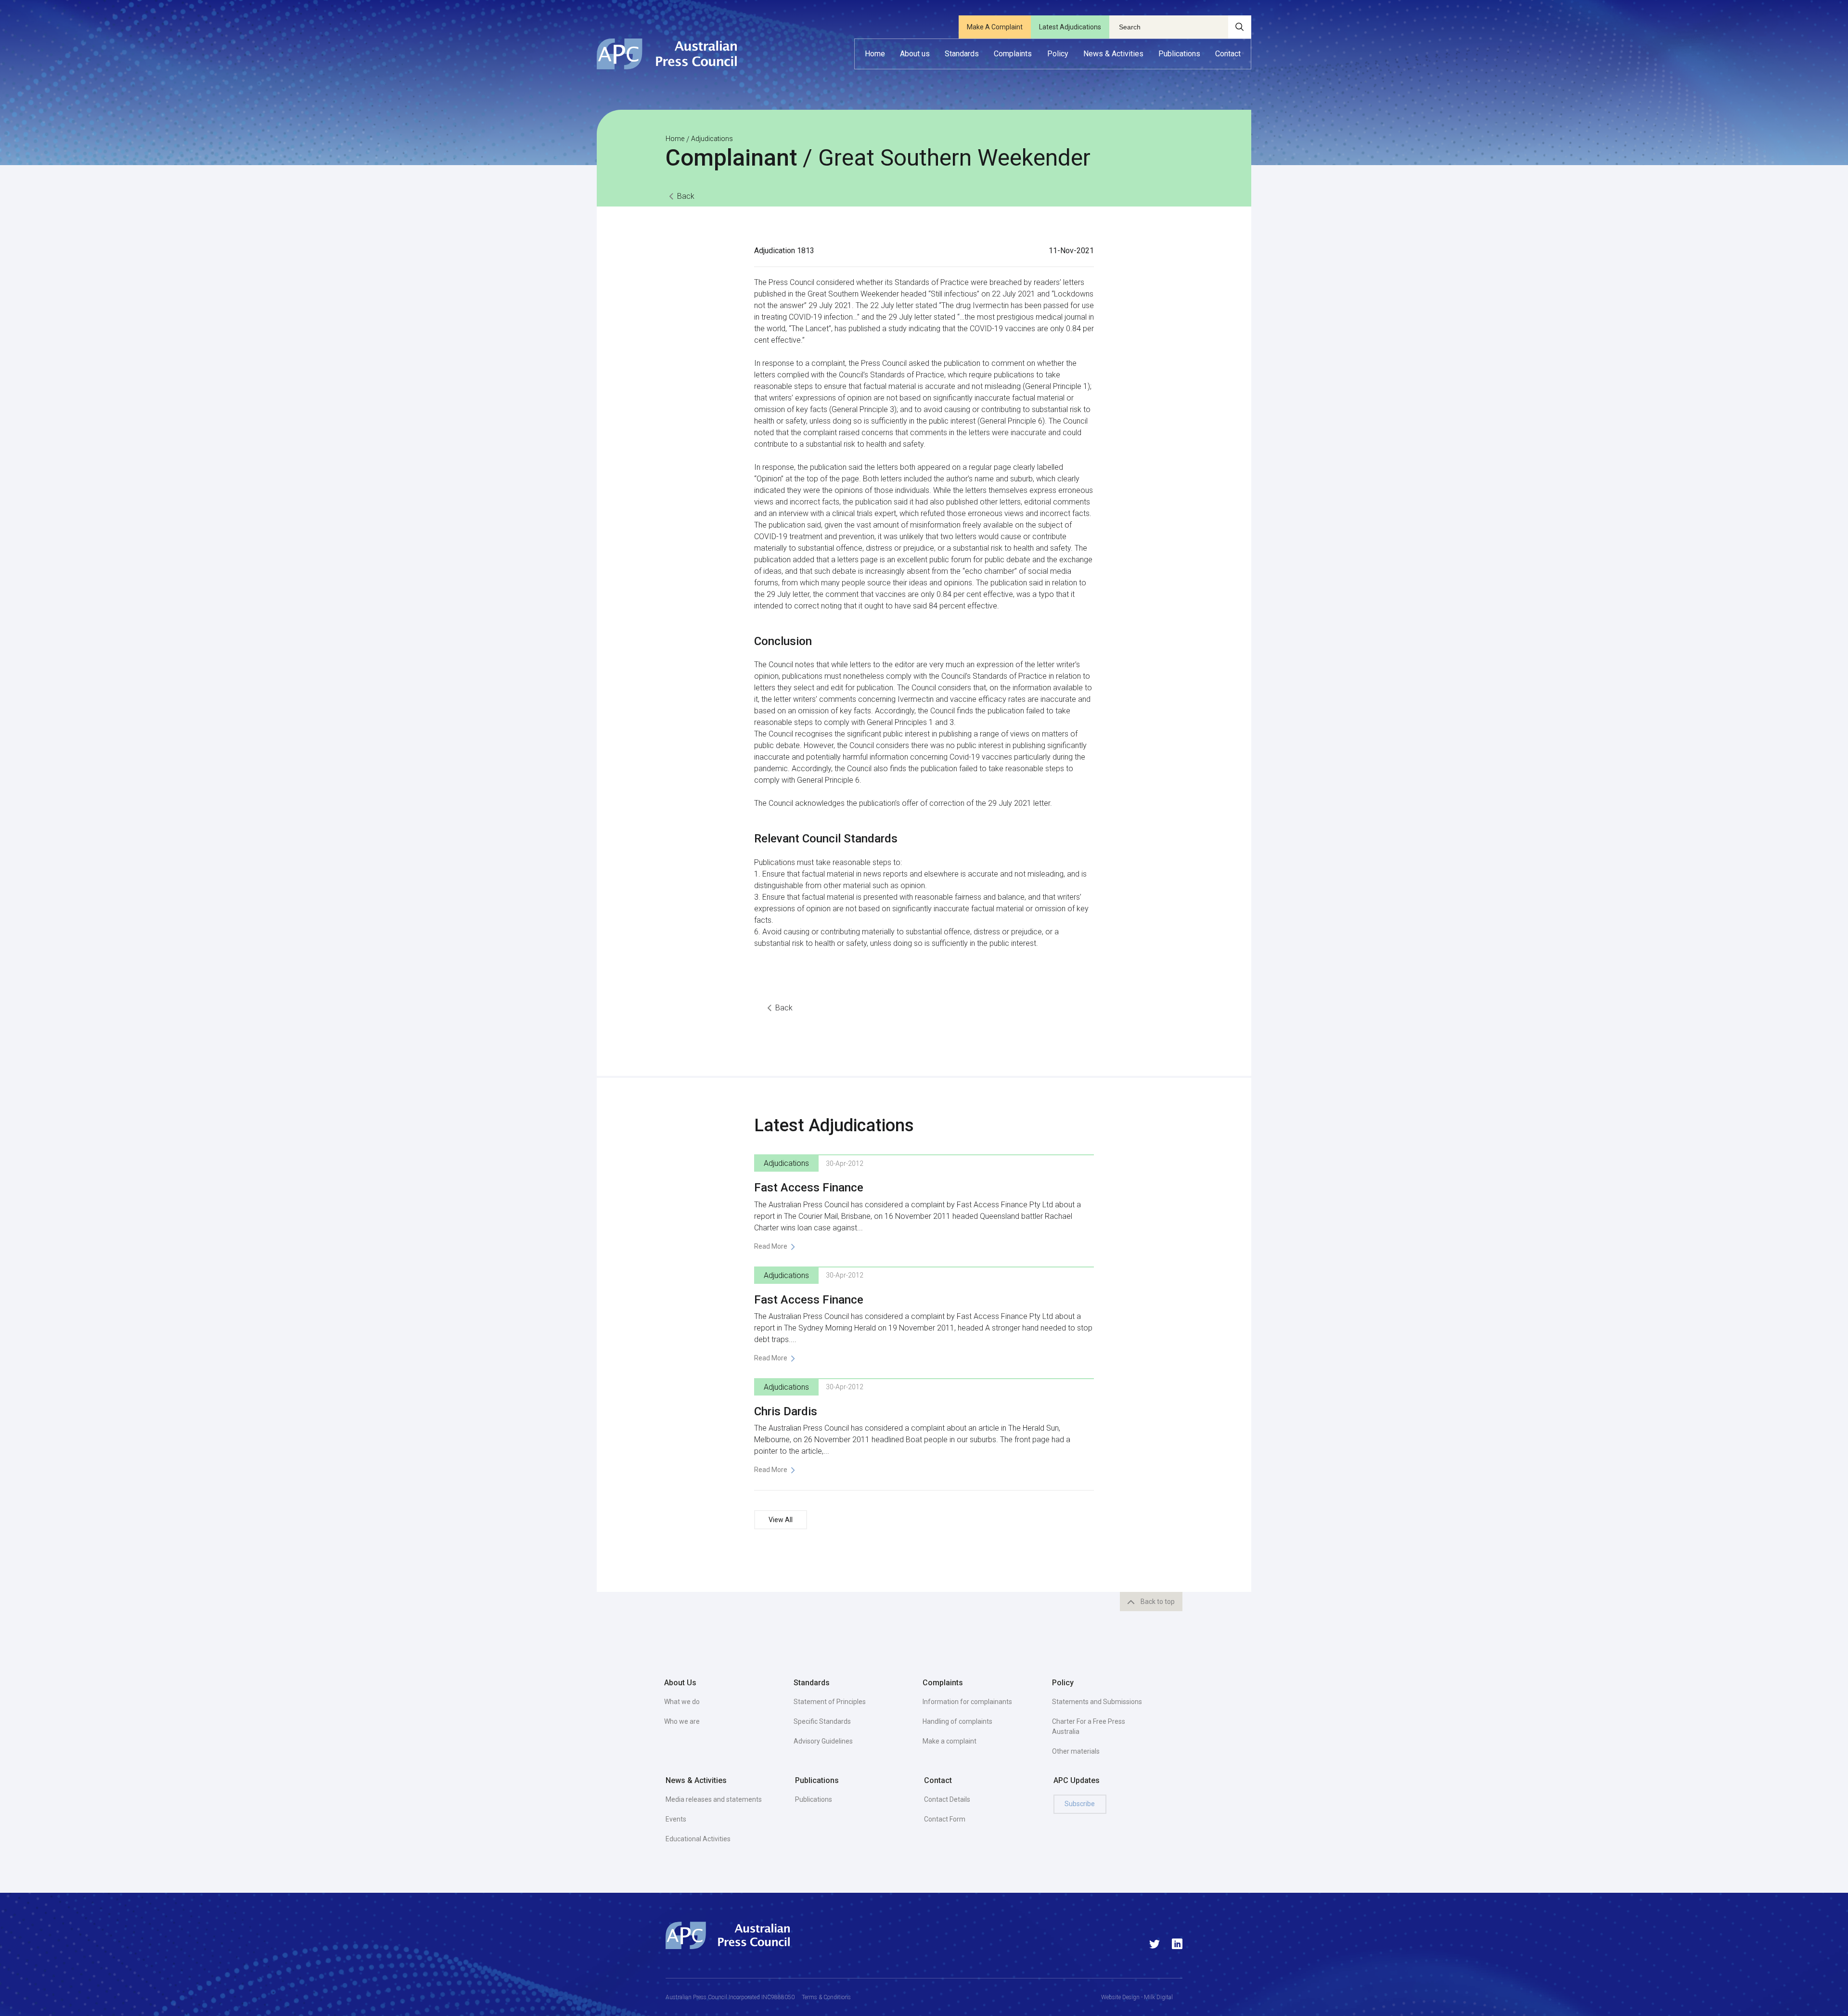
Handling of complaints (957, 1721)
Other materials (1076, 1751)
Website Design (1120, 1997)
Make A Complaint (995, 27)
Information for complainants (967, 1702)
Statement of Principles (830, 1702)
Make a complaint (950, 1741)
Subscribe (1080, 1804)
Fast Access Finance (809, 1188)
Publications (814, 1799)
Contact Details (947, 1799)
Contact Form (945, 1819)
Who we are (682, 1721)
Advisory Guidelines (823, 1741)
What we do (682, 1702)
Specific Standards (822, 1721)
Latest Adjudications (1070, 27)
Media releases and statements (714, 1799)
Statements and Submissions (1097, 1702)
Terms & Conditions (826, 1997)
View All (781, 1520)
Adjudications (712, 139)
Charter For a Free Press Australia (1089, 1726)
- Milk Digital (1156, 1997)
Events (676, 1819)
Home (675, 139)
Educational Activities (698, 1839)
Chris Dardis (786, 1411)
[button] (915, 54)
